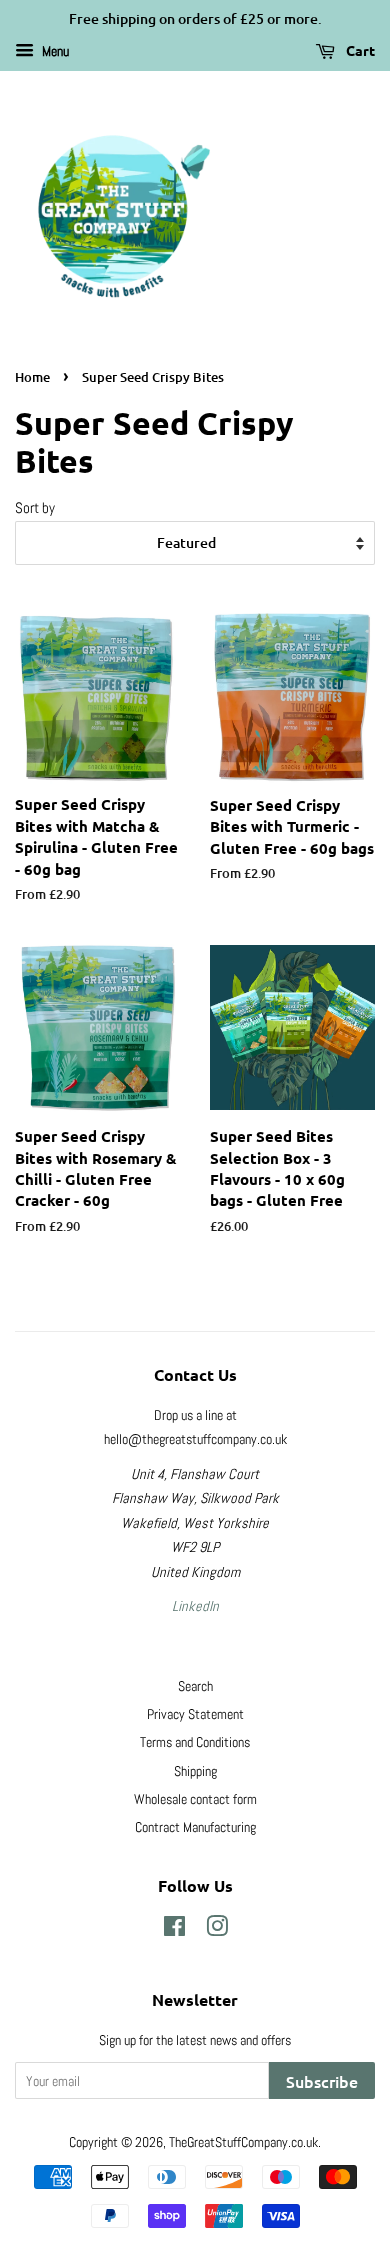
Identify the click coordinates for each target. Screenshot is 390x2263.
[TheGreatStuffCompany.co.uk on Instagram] (217, 1930)
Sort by (35, 508)
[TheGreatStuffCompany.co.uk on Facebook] (174, 1930)
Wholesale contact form (195, 1799)
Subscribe (322, 2081)
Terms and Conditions (195, 1742)
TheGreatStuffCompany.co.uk (243, 2142)
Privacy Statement (195, 1714)
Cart (359, 50)
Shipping (195, 1771)
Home (32, 377)
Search (195, 1686)
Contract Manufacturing (195, 1827)
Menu (54, 51)
